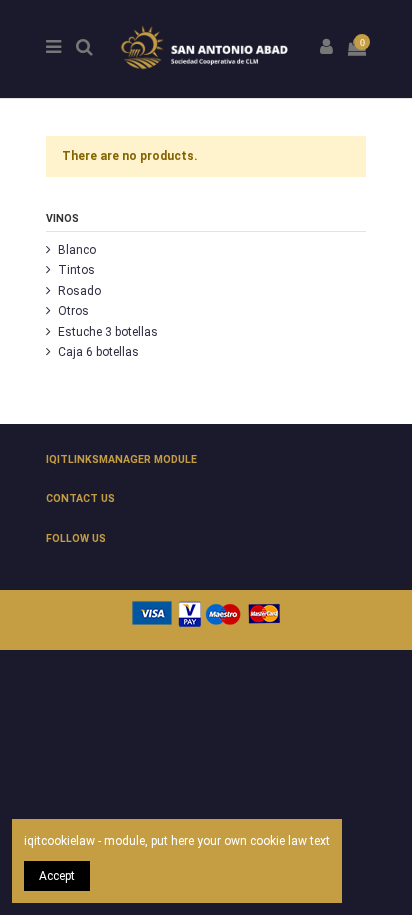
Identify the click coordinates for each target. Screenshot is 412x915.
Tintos (76, 270)
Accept (57, 876)
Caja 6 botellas (98, 352)
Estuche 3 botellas (108, 332)
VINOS (62, 218)
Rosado (79, 291)
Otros (73, 311)
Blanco (77, 250)
